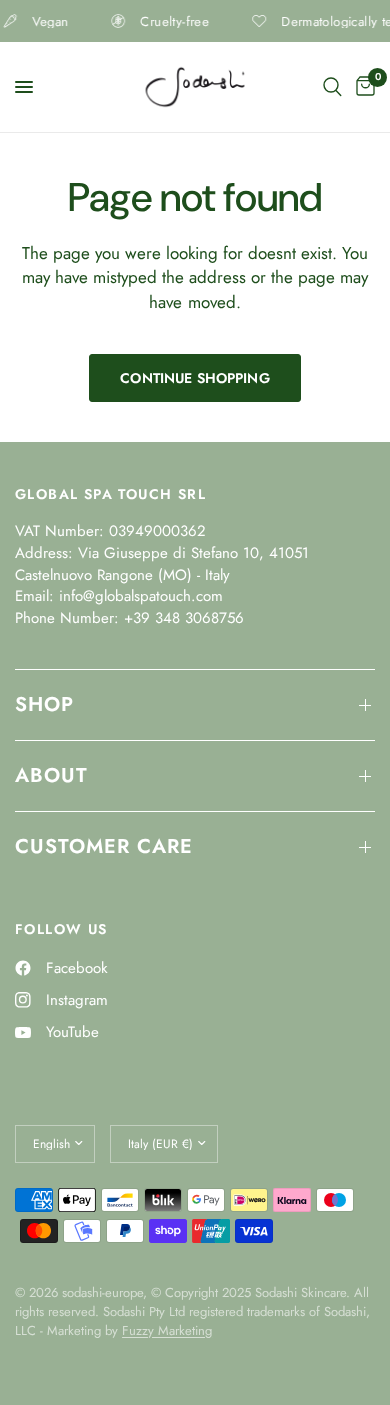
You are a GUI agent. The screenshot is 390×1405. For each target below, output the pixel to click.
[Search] (332, 87)
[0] (362, 87)
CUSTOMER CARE (104, 846)
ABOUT (51, 775)
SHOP (44, 704)
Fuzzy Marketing (167, 1330)
